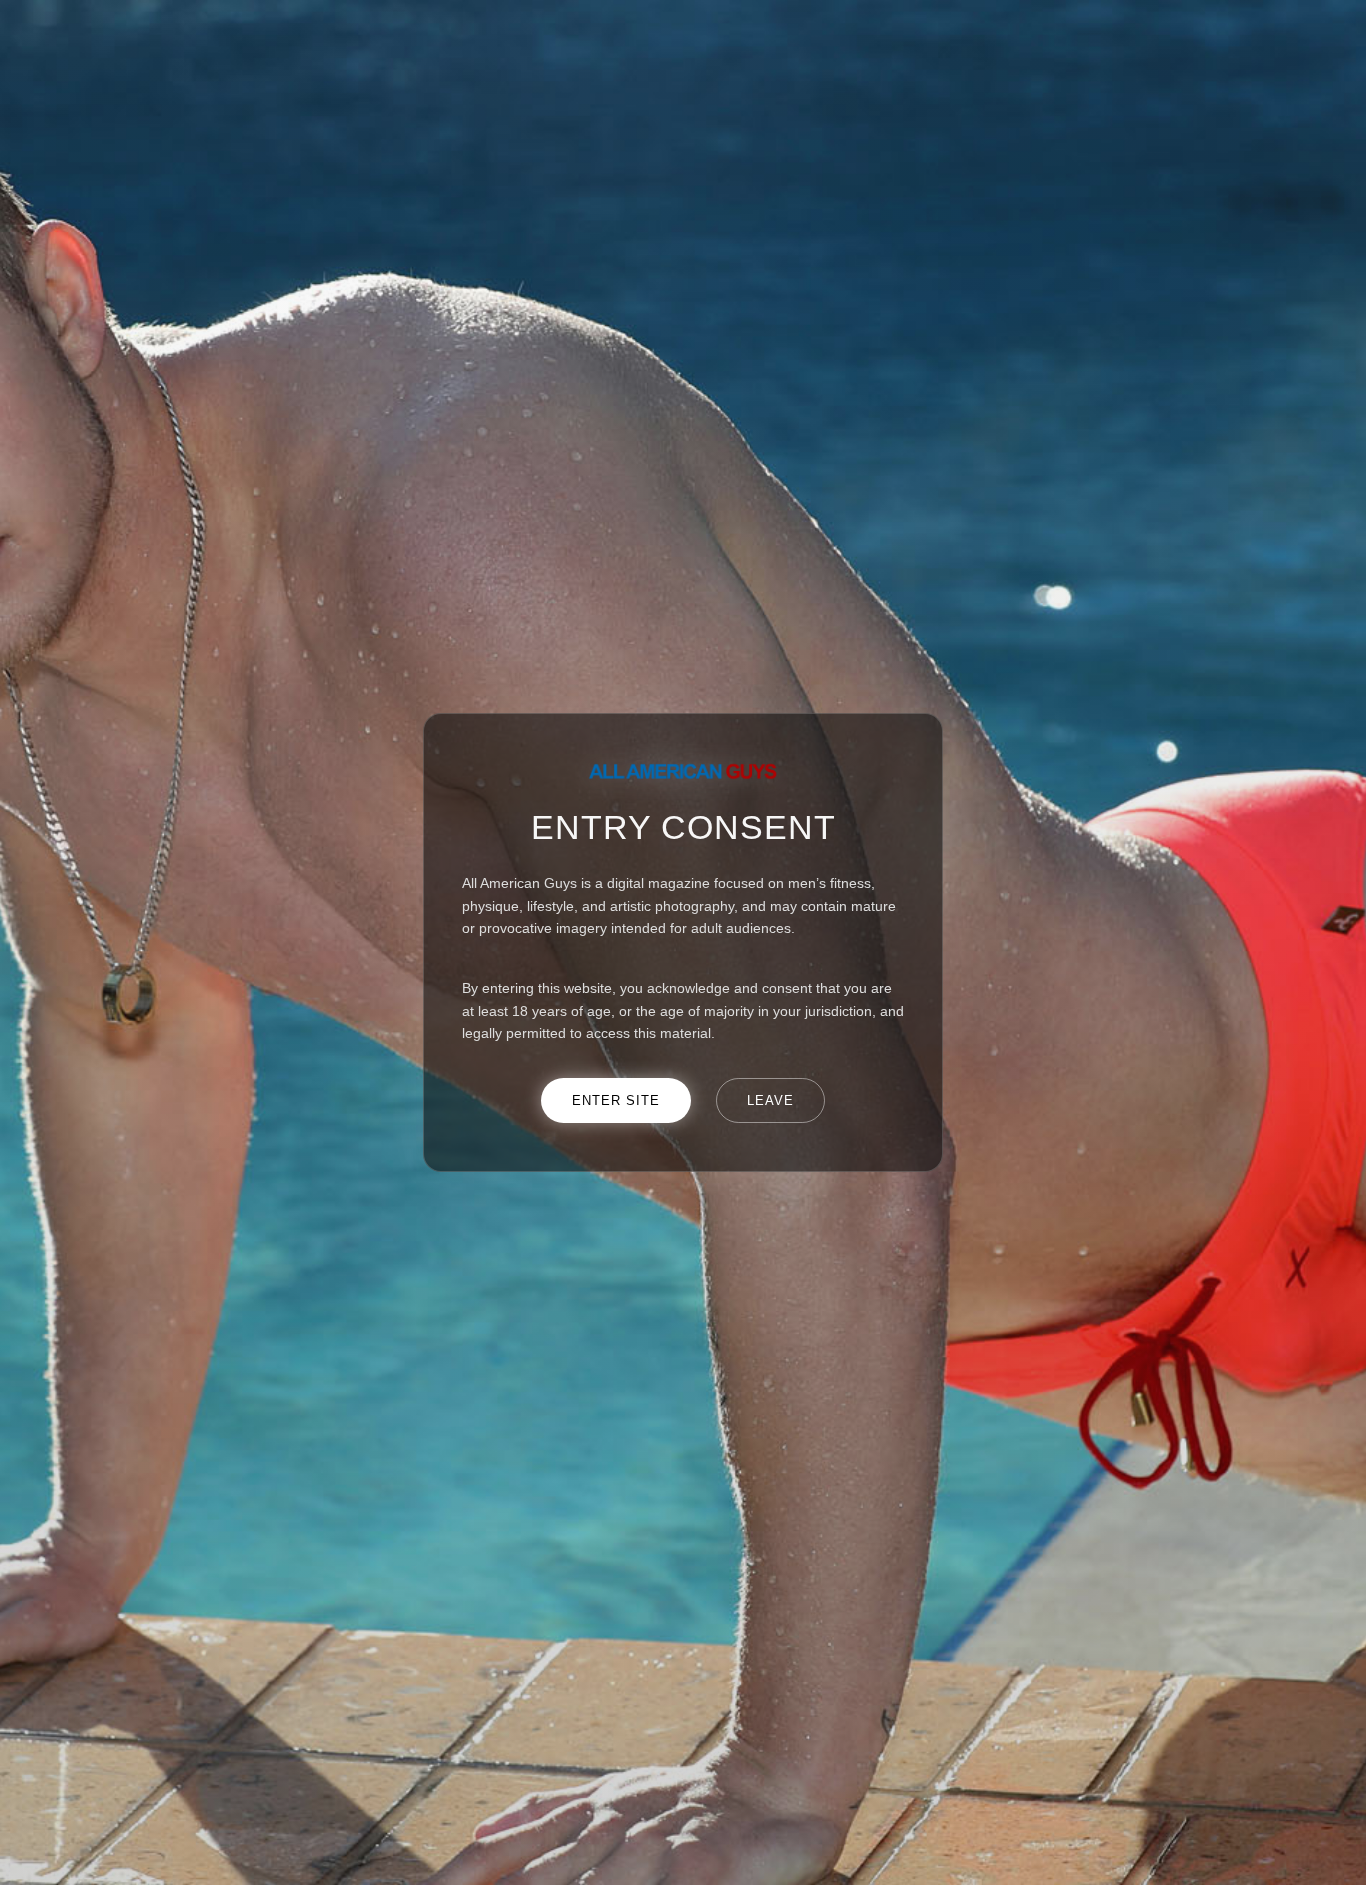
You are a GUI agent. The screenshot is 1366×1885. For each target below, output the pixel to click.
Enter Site (616, 1100)
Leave (770, 1100)
